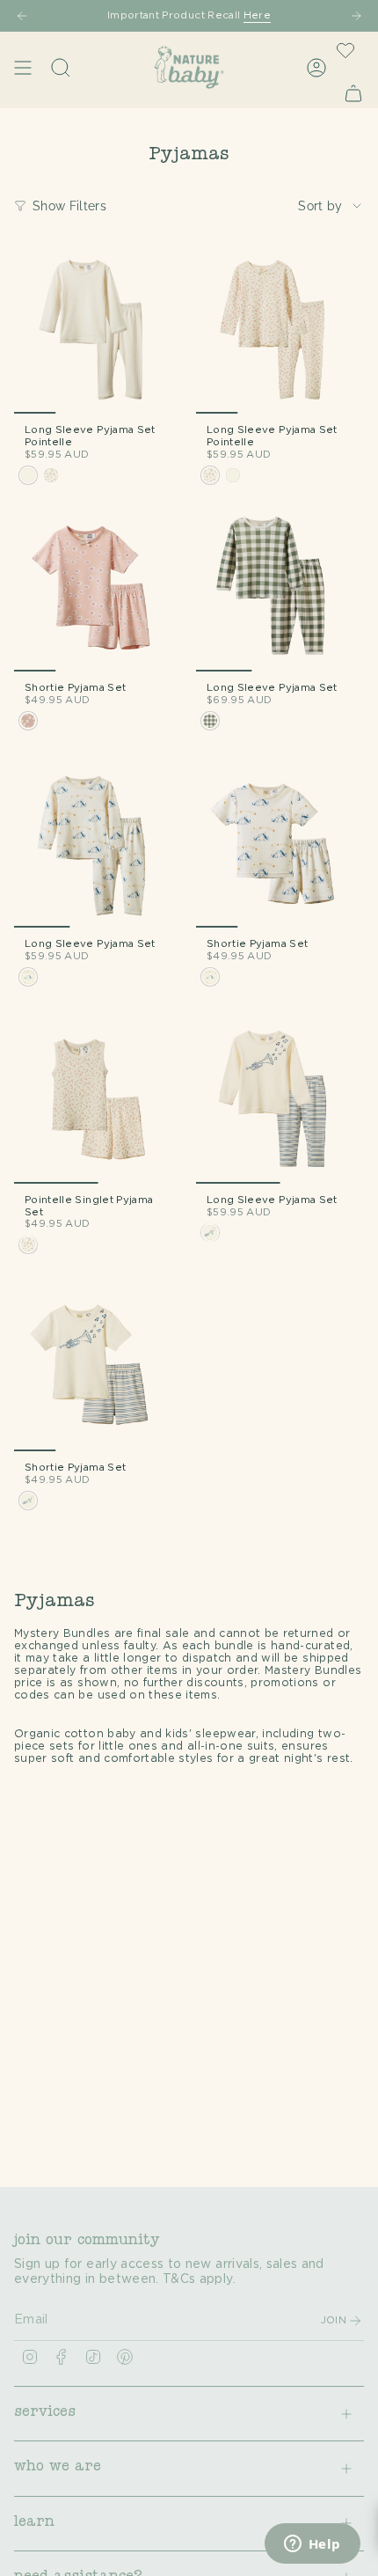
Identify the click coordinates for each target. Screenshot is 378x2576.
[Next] (356, 16)
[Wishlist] (345, 50)
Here (257, 15)
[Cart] (353, 93)
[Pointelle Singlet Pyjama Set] (98, 1100)
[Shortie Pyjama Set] (98, 587)
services (45, 2413)
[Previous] (22, 16)
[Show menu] (23, 67)
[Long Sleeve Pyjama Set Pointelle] (98, 330)
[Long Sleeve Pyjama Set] (280, 587)
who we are (58, 2468)
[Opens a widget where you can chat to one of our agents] (312, 2545)
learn (34, 2523)
